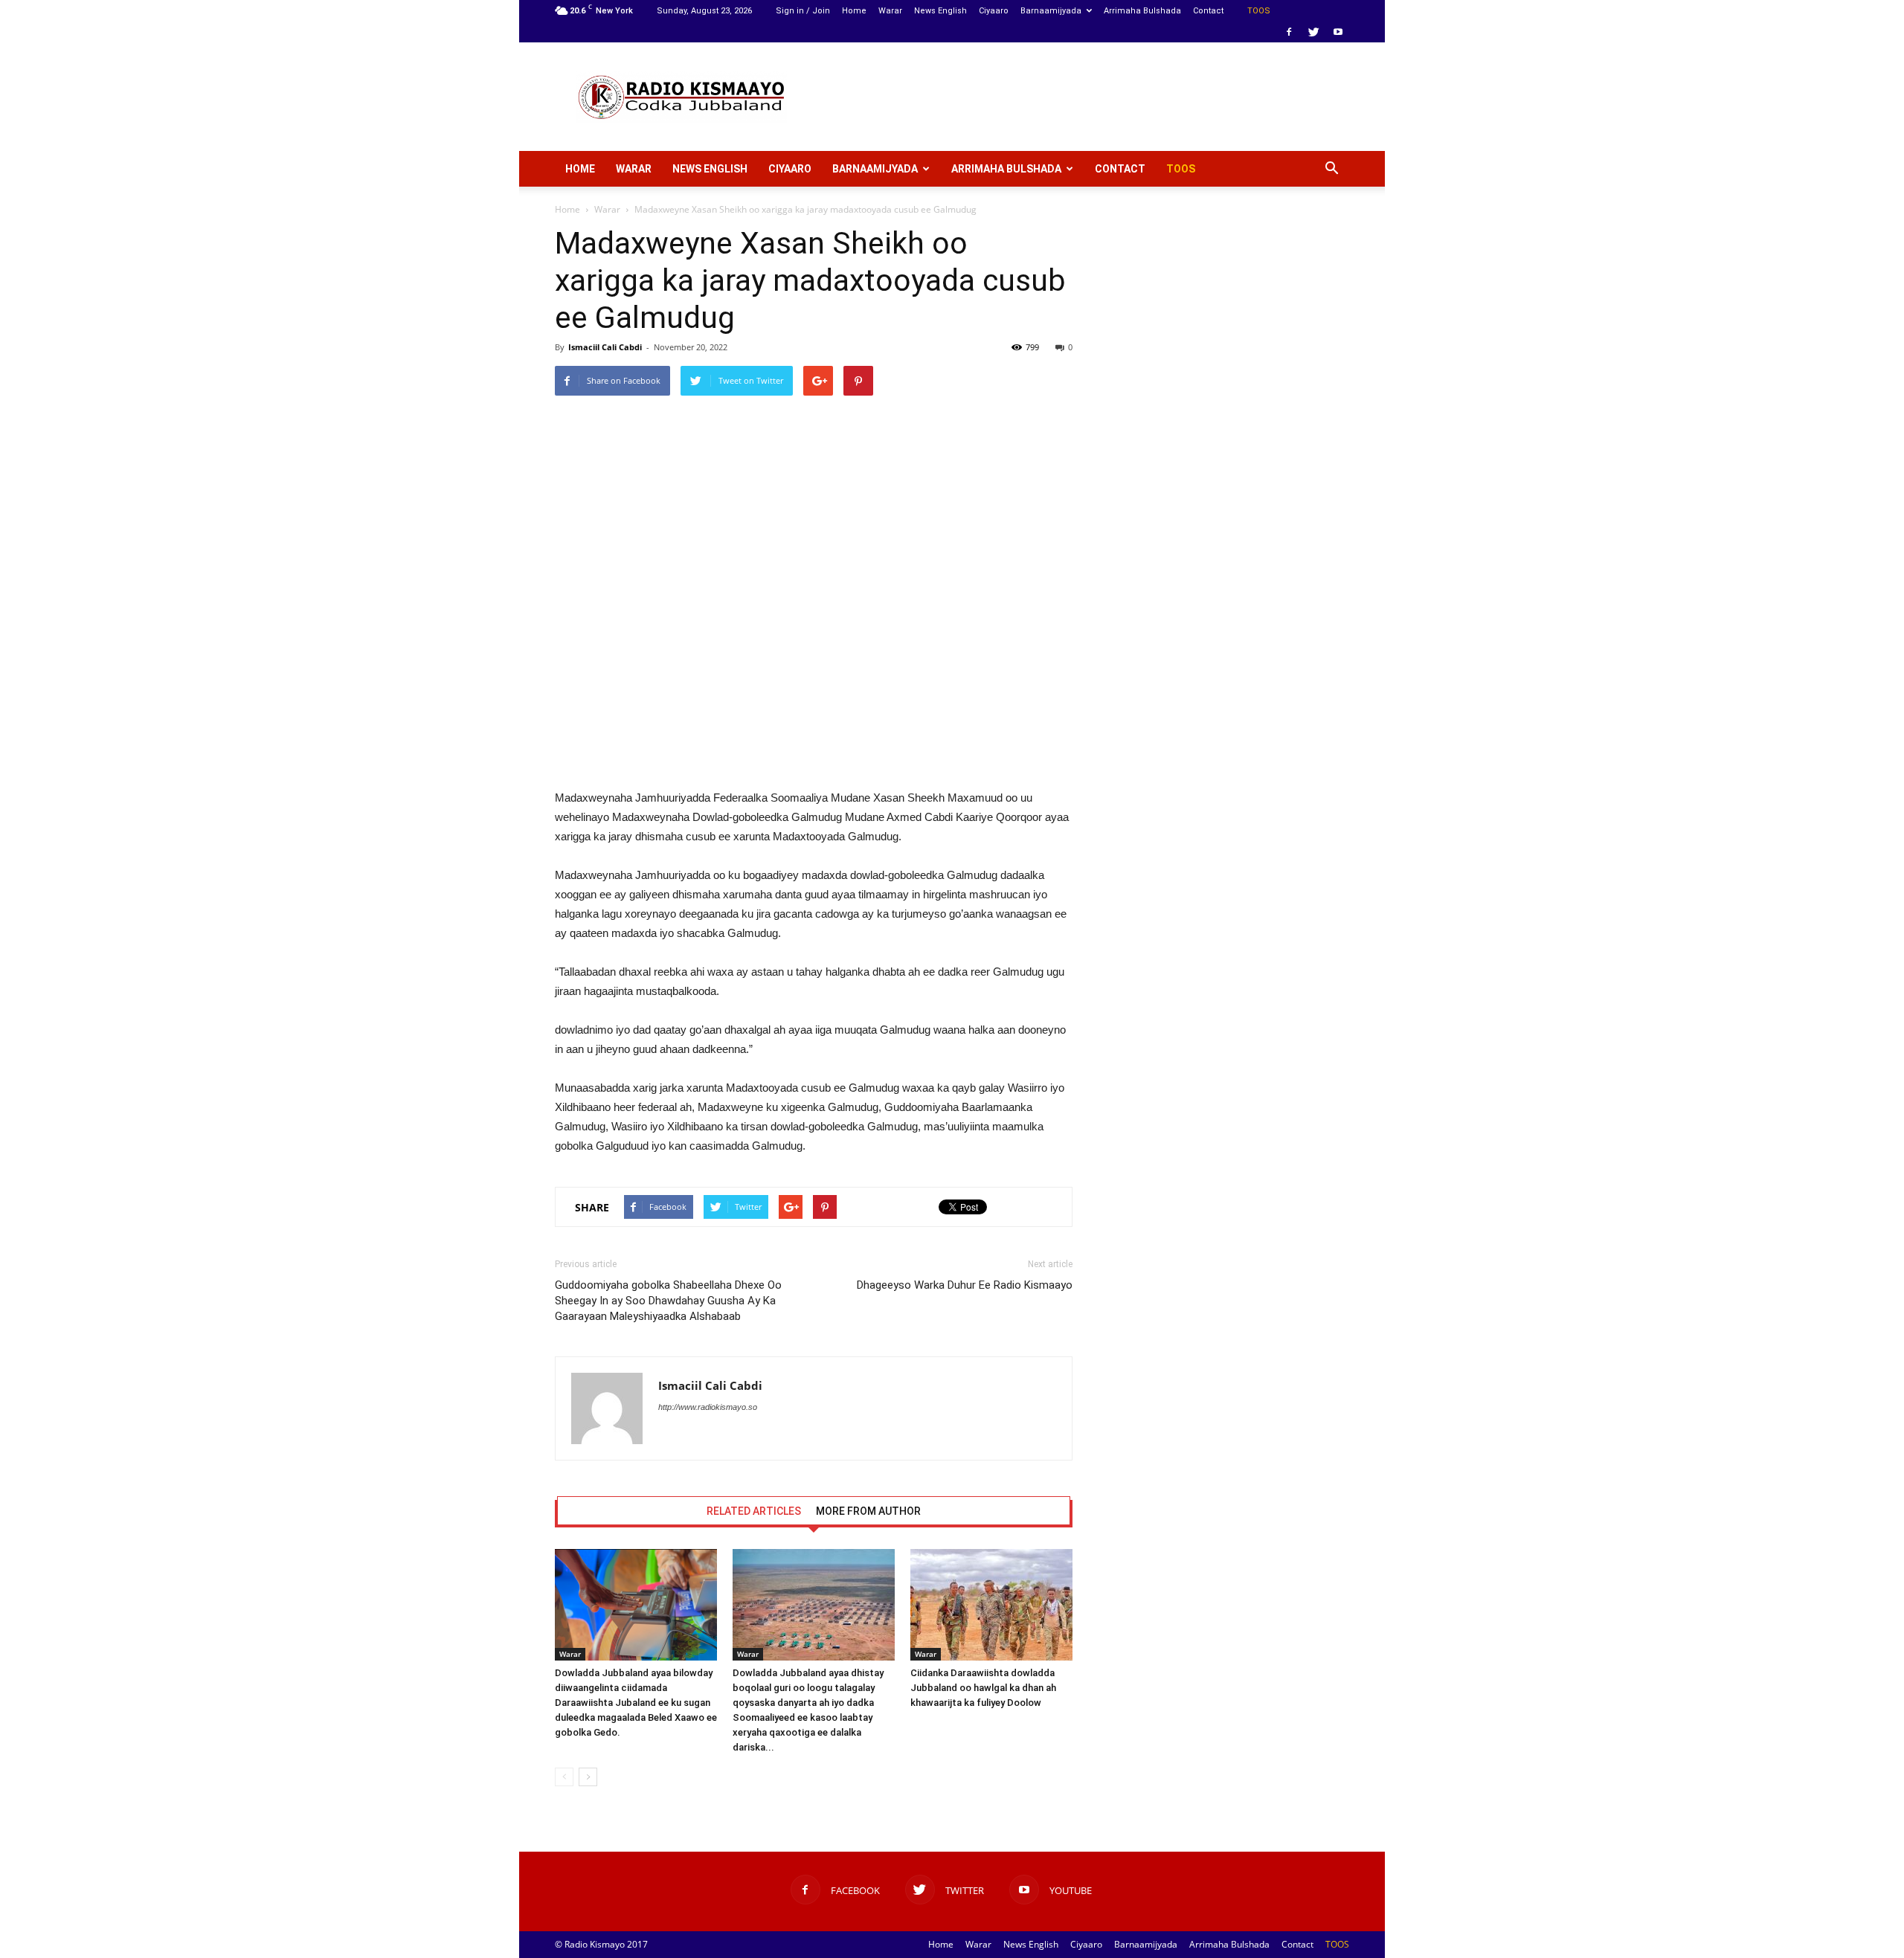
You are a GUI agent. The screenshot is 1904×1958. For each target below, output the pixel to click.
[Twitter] (1313, 32)
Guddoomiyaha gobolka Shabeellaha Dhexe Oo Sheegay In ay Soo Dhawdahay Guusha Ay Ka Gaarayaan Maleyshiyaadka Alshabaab (668, 1301)
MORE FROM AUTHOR (868, 1511)
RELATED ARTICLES (754, 1511)
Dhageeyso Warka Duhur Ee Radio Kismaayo (965, 1285)
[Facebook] (1289, 32)
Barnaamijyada (1051, 11)
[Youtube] (1338, 32)
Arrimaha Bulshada (1142, 11)
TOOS (1259, 11)
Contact (1208, 11)
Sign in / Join (803, 11)
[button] (1331, 169)
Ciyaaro (994, 11)
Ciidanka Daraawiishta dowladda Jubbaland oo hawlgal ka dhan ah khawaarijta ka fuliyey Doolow (983, 1688)
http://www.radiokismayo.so (708, 1407)
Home (854, 11)
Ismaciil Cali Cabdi (605, 347)
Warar (890, 11)
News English (940, 11)
